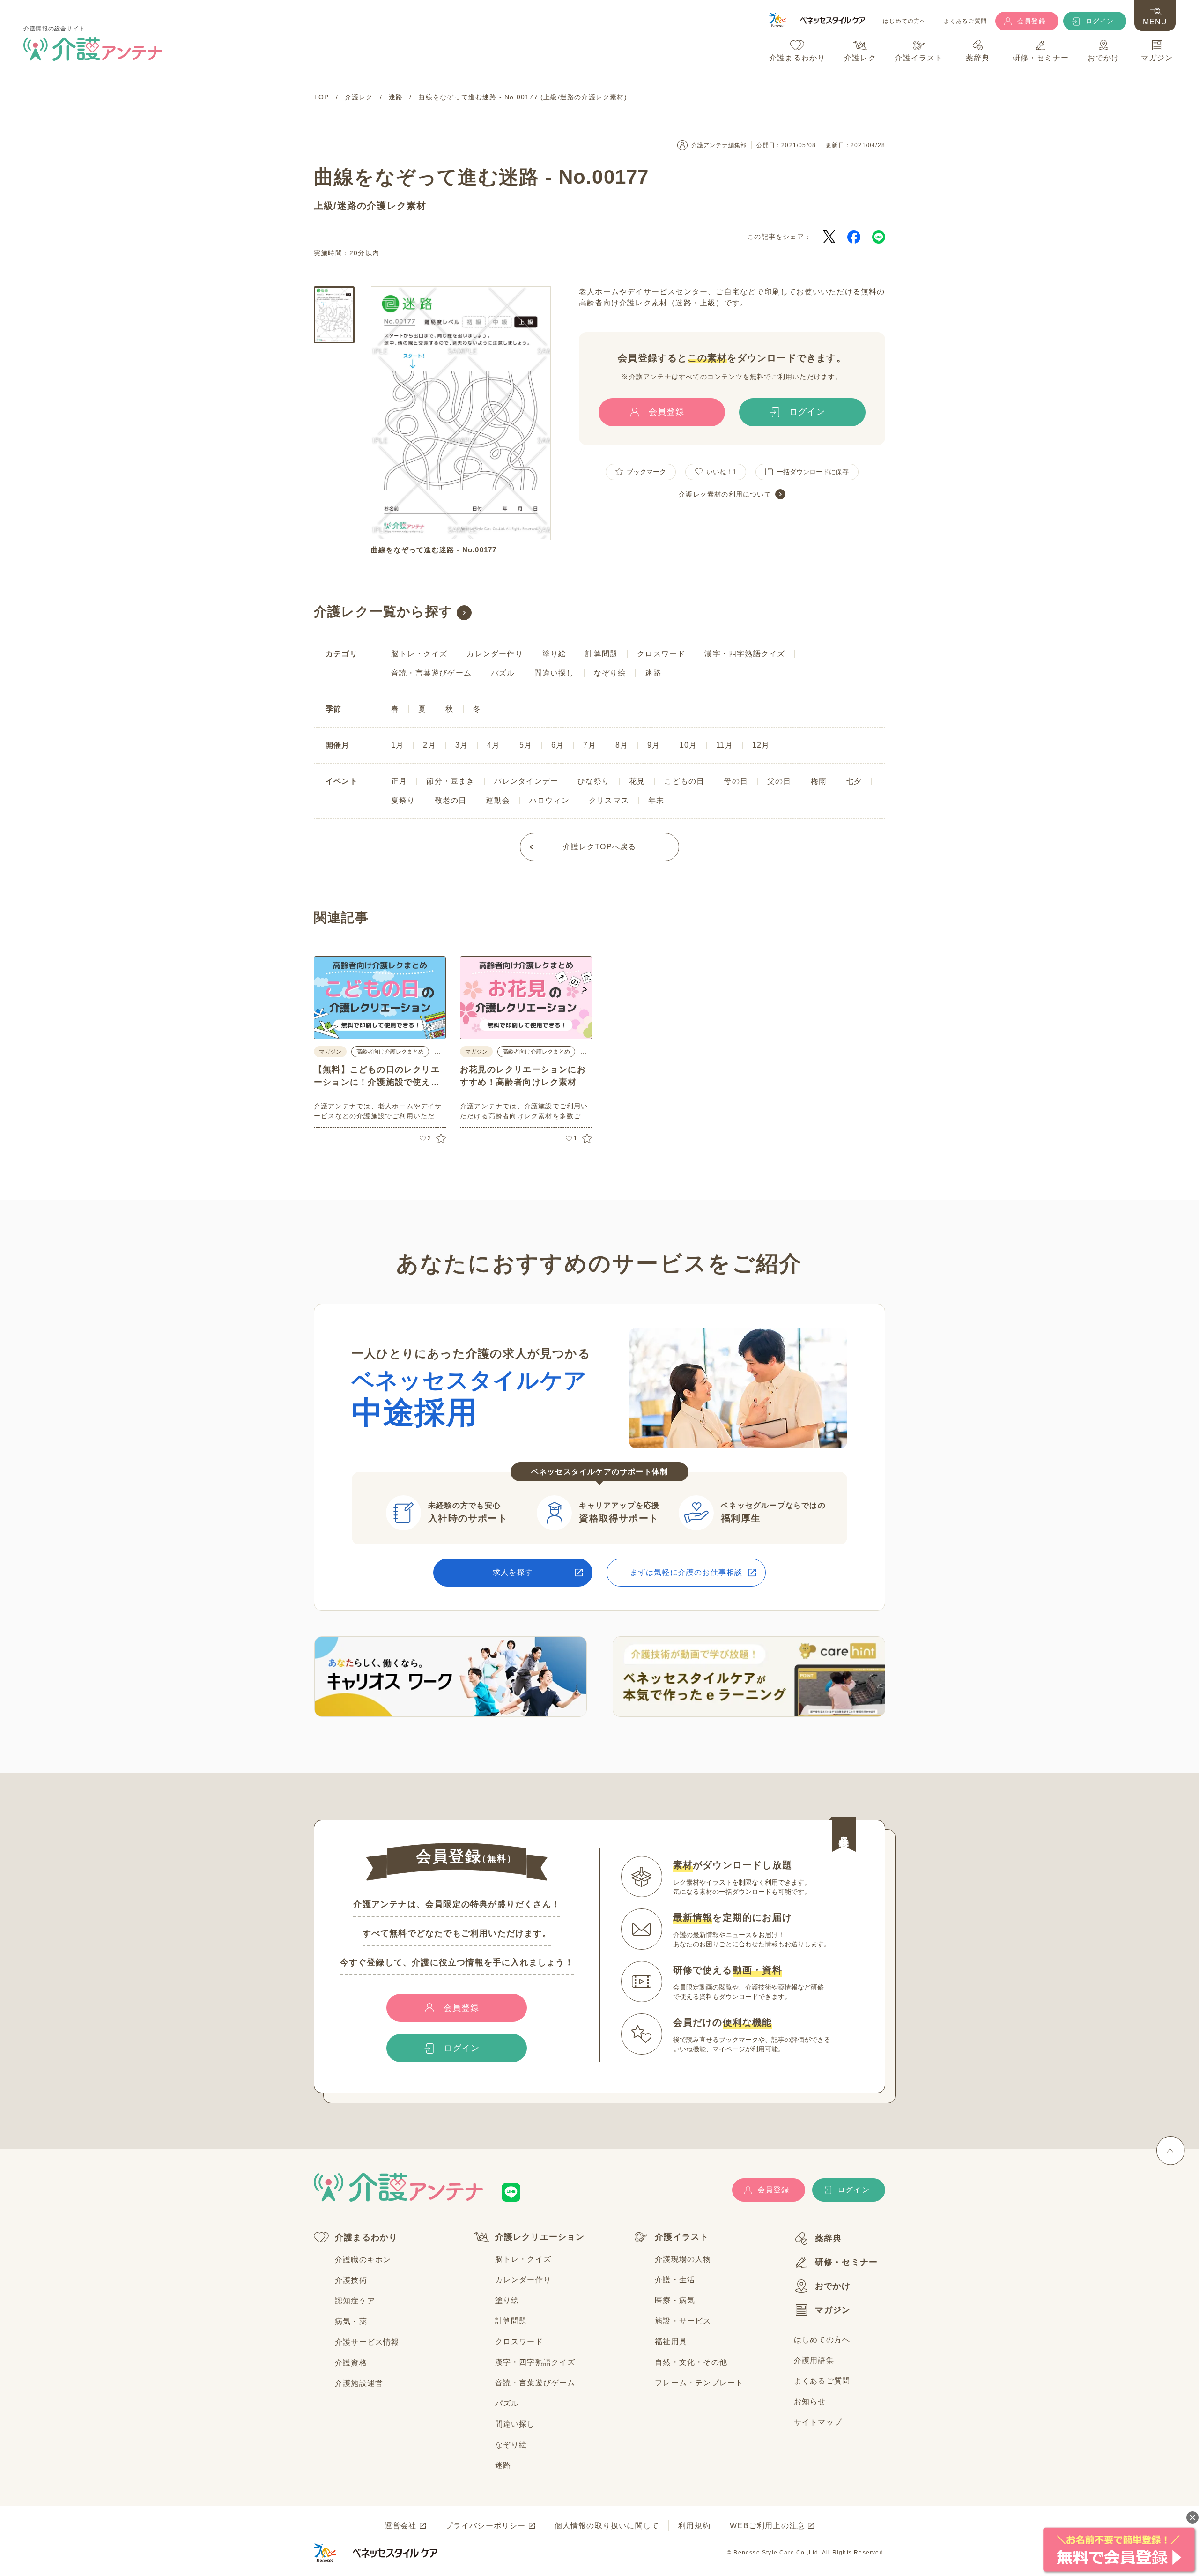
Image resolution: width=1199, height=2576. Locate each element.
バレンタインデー (526, 781)
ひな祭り (594, 781)
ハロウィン (549, 800)
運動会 (498, 800)
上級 (324, 206)
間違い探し (555, 673)
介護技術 (351, 2280)
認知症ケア (355, 2301)
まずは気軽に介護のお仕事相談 (686, 1572)
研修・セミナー (846, 2262)
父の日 (779, 781)
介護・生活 (675, 2280)
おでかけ (833, 2286)
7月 (589, 745)
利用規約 (694, 2526)
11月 (725, 745)
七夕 (854, 781)
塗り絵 (555, 654)
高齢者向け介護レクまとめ (390, 1052)
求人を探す (513, 1572)
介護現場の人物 (683, 2259)
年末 (656, 800)
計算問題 (602, 654)
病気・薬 (351, 2321)
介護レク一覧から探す (383, 612)
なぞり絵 (610, 673)
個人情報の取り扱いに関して (607, 2526)
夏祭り (403, 800)
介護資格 (351, 2363)
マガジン (833, 2310)
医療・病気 (675, 2300)
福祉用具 (671, 2342)
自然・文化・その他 (691, 2362)
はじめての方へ (904, 21)
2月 (429, 745)
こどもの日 (684, 781)
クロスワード (661, 654)
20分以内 (364, 253)
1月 (397, 745)
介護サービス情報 (367, 2342)
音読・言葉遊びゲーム (431, 673)
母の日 (736, 781)
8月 (622, 745)
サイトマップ (818, 2422)
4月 (493, 745)
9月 (654, 745)
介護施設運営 (359, 2383)
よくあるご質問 (965, 21)
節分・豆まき (450, 781)
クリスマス (609, 800)
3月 (462, 745)
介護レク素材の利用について (725, 494)
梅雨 (819, 781)
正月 (399, 781)
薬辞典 (829, 2238)
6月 (558, 745)
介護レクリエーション (540, 2237)
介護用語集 (814, 2360)
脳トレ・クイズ (419, 654)
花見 (637, 781)
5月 (526, 745)
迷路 (347, 206)
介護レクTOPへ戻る (600, 847)
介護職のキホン (363, 2260)
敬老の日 (451, 800)
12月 (761, 745)
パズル (503, 673)
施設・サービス (683, 2321)
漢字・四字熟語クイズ (745, 654)
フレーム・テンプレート (699, 2383)
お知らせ (810, 2402)
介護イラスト (682, 2237)
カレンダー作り (495, 654)
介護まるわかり (366, 2237)
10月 (688, 745)
